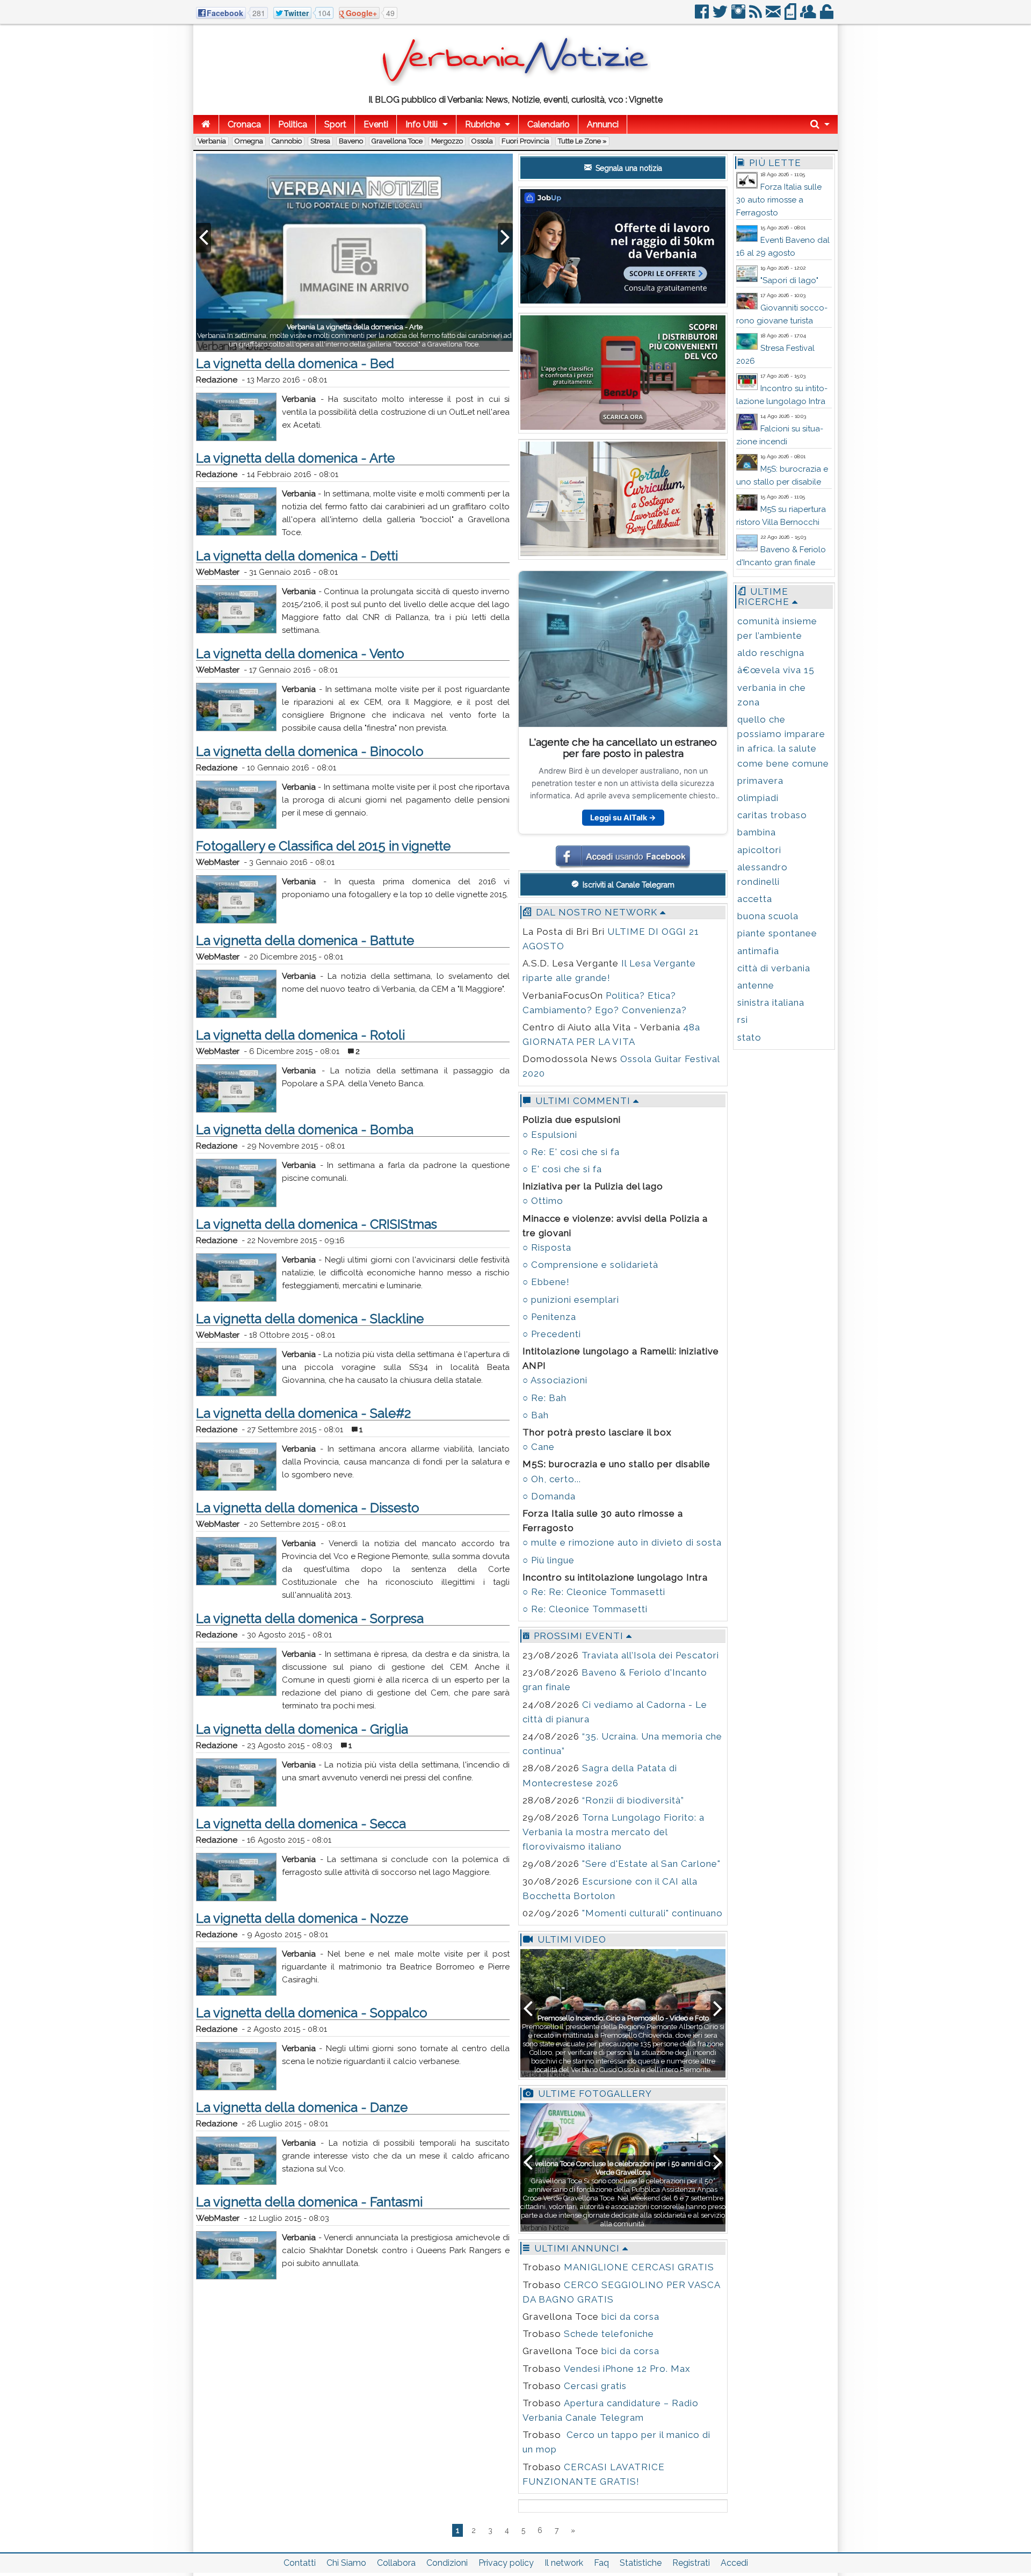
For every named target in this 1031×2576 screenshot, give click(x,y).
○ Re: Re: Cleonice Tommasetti (594, 1592)
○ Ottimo (543, 1201)
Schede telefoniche (609, 2334)
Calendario (549, 124)
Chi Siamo (346, 2563)
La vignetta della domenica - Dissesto (308, 1508)
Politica (293, 124)
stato (749, 1037)
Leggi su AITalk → (623, 817)
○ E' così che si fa (562, 1169)
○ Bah (536, 1415)
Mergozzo (447, 141)
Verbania (212, 141)
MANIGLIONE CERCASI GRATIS (639, 2267)
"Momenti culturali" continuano (652, 1913)
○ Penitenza (549, 1317)
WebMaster (218, 572)
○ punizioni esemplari (571, 1300)
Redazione (217, 380)
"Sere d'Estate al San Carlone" (651, 1864)
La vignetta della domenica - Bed (295, 363)
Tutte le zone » (582, 141)
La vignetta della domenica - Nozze (302, 1918)
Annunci (603, 124)
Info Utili (422, 124)
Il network (564, 2563)
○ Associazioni (555, 1380)
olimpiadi (758, 798)
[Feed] (756, 16)
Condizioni (447, 2563)
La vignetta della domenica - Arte (295, 458)
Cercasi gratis (595, 2386)
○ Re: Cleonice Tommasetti (585, 1609)
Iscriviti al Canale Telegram (627, 885)
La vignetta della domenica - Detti (297, 556)
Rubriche (482, 124)
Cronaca (244, 124)
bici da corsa (630, 2317)
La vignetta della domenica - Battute (305, 940)
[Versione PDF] (791, 16)
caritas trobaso (772, 815)
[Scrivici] (774, 16)
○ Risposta (547, 1247)
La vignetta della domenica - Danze (302, 2107)
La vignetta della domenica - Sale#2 (303, 1413)
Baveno (351, 141)
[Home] (206, 124)
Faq (601, 2563)
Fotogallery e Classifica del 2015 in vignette (323, 846)
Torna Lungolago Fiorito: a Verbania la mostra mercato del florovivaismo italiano (613, 1832)
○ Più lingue (549, 1560)
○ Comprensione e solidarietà (590, 1265)
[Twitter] (721, 16)
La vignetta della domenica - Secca (301, 1824)
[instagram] (739, 16)
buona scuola (768, 916)
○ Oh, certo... (552, 1479)
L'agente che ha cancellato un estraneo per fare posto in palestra (623, 748)
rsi (743, 1020)
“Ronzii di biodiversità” (633, 1800)
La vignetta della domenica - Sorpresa (310, 1618)
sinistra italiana (771, 1002)
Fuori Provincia (525, 141)
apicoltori (759, 850)
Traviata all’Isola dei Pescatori (650, 1655)
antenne (756, 985)
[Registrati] (809, 16)
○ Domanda (549, 1496)
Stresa (320, 141)
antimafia (758, 951)
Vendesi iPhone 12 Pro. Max (627, 2369)
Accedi (734, 2563)
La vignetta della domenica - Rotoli (300, 1035)
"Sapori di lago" (789, 280)
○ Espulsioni (550, 1135)
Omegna (249, 141)
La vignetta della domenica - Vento (300, 654)
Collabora (396, 2563)
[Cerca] (820, 124)
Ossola (482, 141)
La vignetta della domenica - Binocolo (310, 751)
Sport (335, 124)
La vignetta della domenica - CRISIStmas (317, 1224)
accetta (755, 899)
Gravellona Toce (397, 141)
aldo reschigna (771, 653)
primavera (760, 781)
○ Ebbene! (546, 1282)
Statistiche (641, 2563)
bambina (757, 832)
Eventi (376, 124)
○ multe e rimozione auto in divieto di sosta (622, 1542)
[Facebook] (703, 16)
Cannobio (287, 141)
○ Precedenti (552, 1334)
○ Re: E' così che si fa (571, 1152)
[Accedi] (827, 16)
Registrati (691, 2563)
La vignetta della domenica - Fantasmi (309, 2202)
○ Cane (539, 1447)
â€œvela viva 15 (776, 670)
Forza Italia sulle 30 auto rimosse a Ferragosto (779, 200)
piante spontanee (777, 933)
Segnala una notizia (628, 168)
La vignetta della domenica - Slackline (310, 1319)
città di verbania (774, 968)
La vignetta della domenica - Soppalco (312, 2013)
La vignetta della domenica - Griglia (302, 1729)
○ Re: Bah (544, 1398)
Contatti (300, 2563)
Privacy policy (506, 2563)
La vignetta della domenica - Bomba (305, 1130)
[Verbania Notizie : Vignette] (515, 83)
